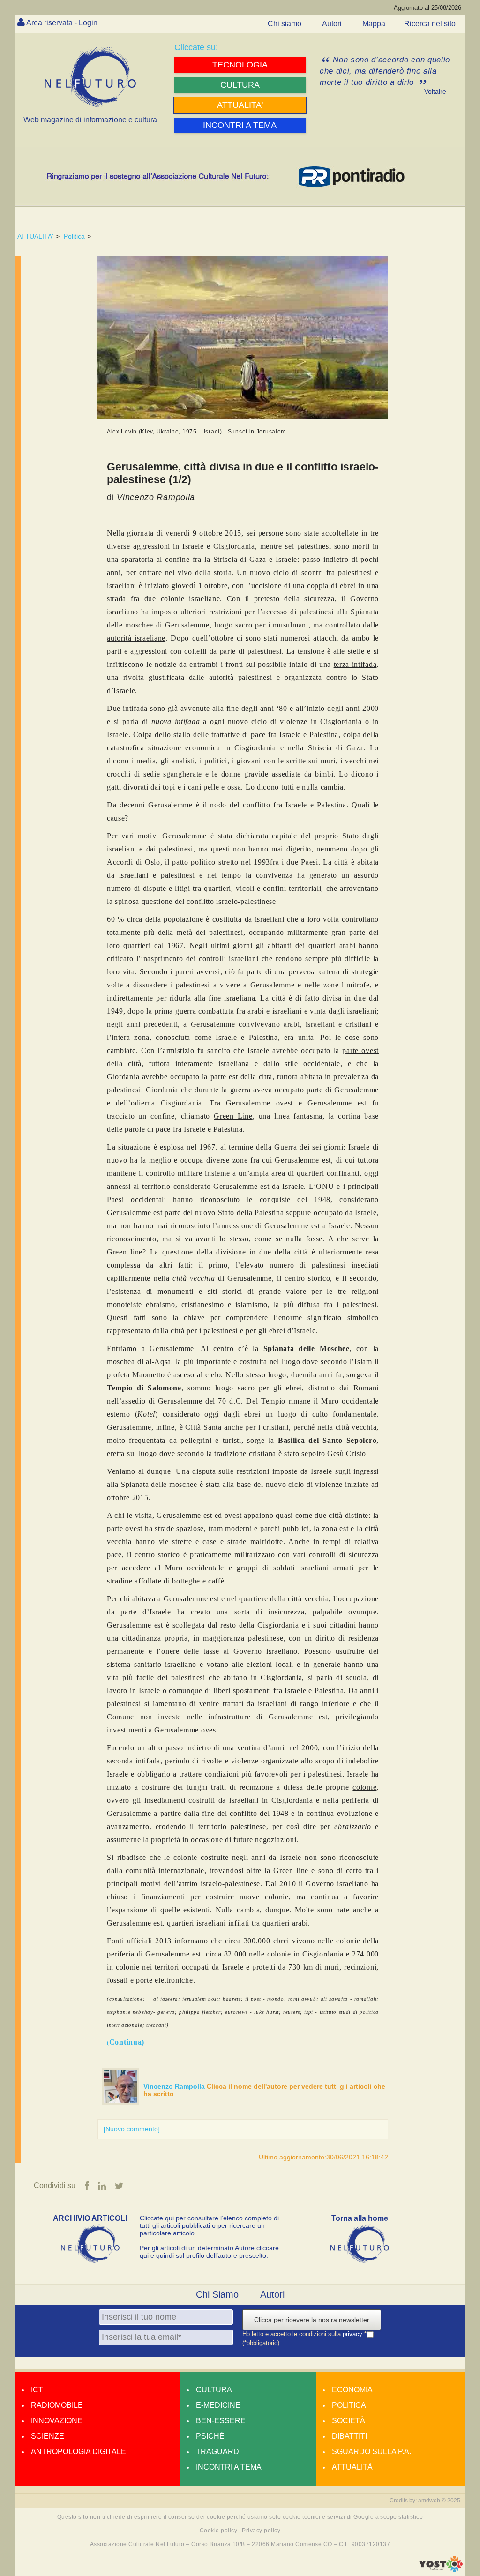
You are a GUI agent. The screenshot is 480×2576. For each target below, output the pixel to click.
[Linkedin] (102, 2186)
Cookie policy (218, 2531)
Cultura (214, 2390)
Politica (74, 236)
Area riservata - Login (62, 23)
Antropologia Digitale (79, 2452)
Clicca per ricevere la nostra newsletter (312, 2320)
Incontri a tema (229, 2467)
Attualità (352, 2467)
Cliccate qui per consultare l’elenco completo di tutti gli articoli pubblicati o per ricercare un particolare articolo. (209, 2225)
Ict (37, 2390)
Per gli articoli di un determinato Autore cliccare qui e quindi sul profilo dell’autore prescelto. (209, 2252)
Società (349, 2421)
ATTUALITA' (35, 236)
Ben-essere (221, 2421)
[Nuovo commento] (132, 2129)
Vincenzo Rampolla (175, 2086)
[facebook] (87, 2186)
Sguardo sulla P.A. (371, 2452)
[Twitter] (119, 2186)
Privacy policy (261, 2531)
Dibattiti (349, 2436)
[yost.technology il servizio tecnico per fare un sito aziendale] (441, 2570)
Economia (352, 2390)
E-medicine (218, 2405)
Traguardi (218, 2452)
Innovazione (57, 2421)
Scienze (48, 2436)
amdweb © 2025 (439, 2501)
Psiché (210, 2436)
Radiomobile (57, 2405)
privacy (353, 2334)
